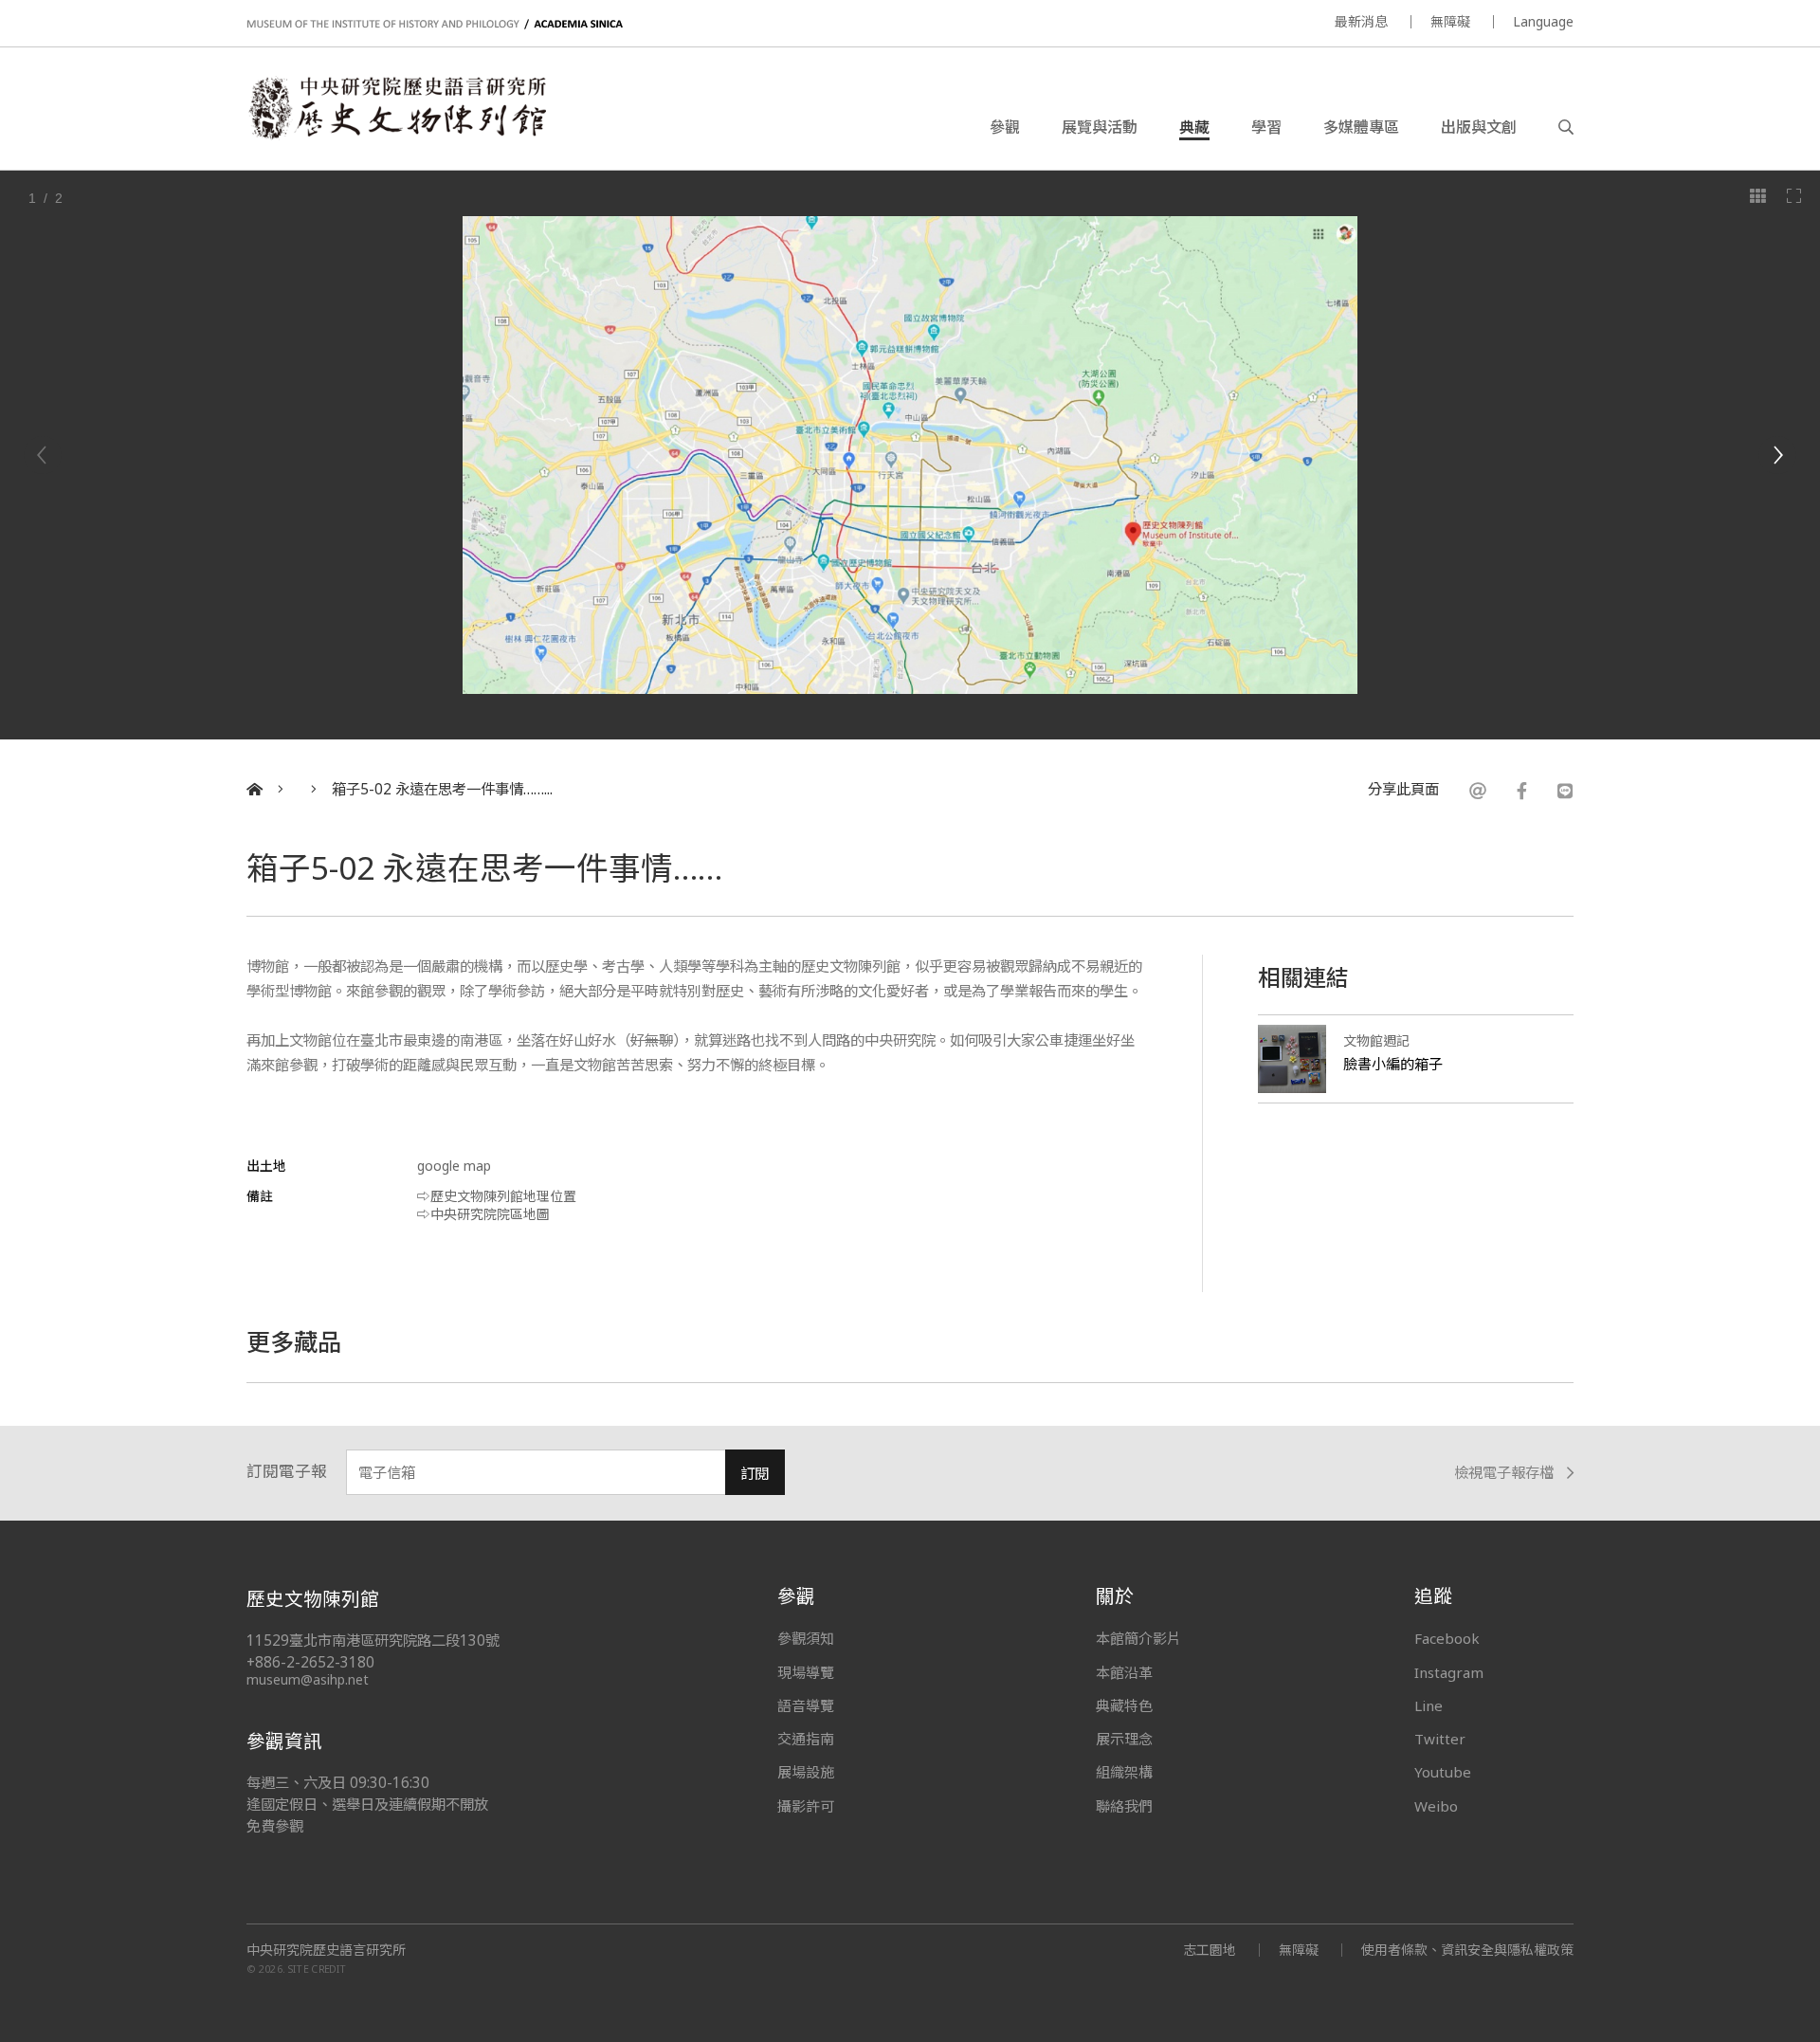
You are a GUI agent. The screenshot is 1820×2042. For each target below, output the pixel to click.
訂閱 (755, 1474)
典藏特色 (1124, 1705)
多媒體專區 (1361, 127)
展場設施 (806, 1772)
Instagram (1449, 1672)
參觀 (1005, 127)
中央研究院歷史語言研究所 (326, 1950)
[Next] (1777, 455)
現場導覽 (806, 1672)
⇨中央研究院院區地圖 (483, 1214)
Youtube (1443, 1772)
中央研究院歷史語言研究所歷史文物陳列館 (396, 108)
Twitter (1440, 1739)
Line (1429, 1705)
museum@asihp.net (308, 1679)
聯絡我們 (1124, 1806)
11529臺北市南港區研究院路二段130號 (373, 1641)
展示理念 (1124, 1739)
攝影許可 (806, 1806)
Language (1543, 21)
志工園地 (1210, 1950)
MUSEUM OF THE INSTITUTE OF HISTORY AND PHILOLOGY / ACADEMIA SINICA (435, 24)
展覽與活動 (1100, 127)
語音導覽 (806, 1705)
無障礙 (1450, 21)
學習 (1266, 127)
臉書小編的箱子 (1393, 1064)
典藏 (1194, 127)
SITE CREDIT (317, 1969)
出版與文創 (1479, 127)
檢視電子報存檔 (1504, 1474)
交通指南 (806, 1739)
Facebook (1447, 1638)
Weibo (1436, 1806)
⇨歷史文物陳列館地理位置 (497, 1196)
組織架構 (1124, 1772)
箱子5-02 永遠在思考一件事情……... (442, 789)
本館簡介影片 (1138, 1638)
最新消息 (1361, 21)
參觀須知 (806, 1638)
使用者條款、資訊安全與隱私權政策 (1467, 1950)
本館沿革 (1124, 1672)
